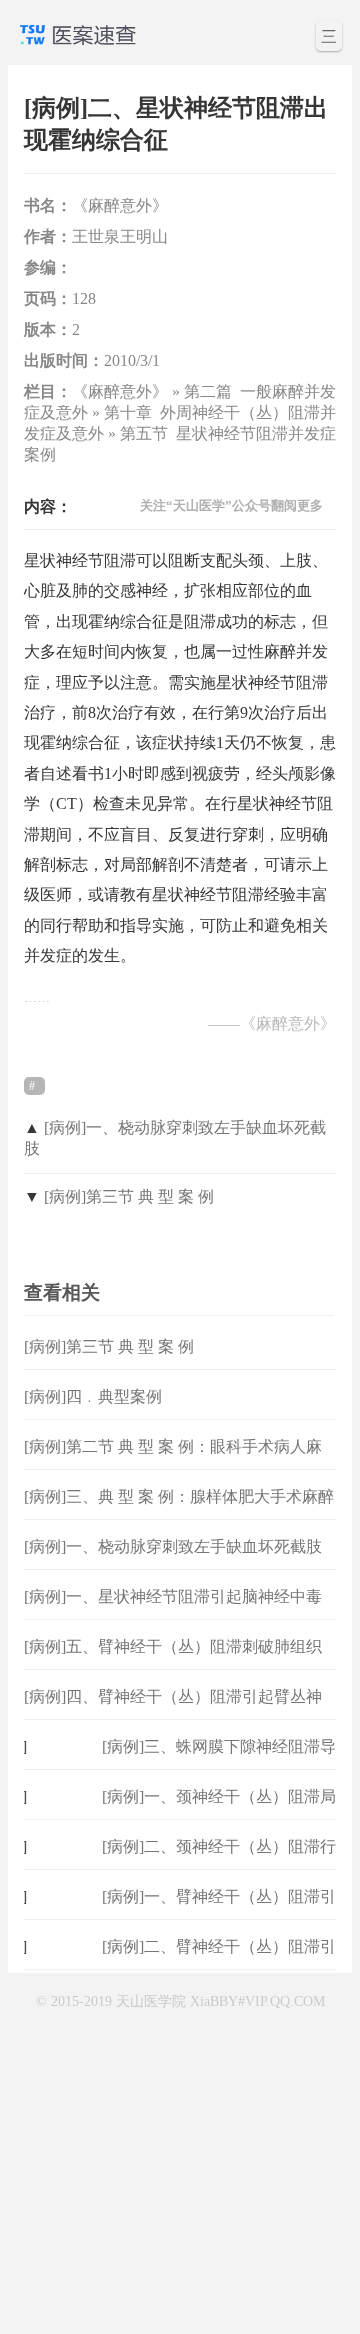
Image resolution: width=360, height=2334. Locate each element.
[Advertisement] (180, 2150)
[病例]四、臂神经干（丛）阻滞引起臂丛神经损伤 (173, 1712)
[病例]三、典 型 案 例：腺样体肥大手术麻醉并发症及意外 (179, 1512)
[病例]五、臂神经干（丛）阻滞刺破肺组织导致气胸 (173, 1662)
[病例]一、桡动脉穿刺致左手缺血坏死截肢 (173, 1546)
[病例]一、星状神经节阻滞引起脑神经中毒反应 (173, 1612)
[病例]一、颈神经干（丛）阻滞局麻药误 (219, 1812)
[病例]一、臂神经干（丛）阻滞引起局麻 (219, 1912)
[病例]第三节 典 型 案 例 (129, 1196)
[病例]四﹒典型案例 (93, 1396)
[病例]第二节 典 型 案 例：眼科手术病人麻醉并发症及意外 (173, 1462)
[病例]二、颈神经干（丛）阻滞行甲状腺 (219, 1862)
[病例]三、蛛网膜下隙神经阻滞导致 (219, 1762)
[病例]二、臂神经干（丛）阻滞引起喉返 (219, 1962)
